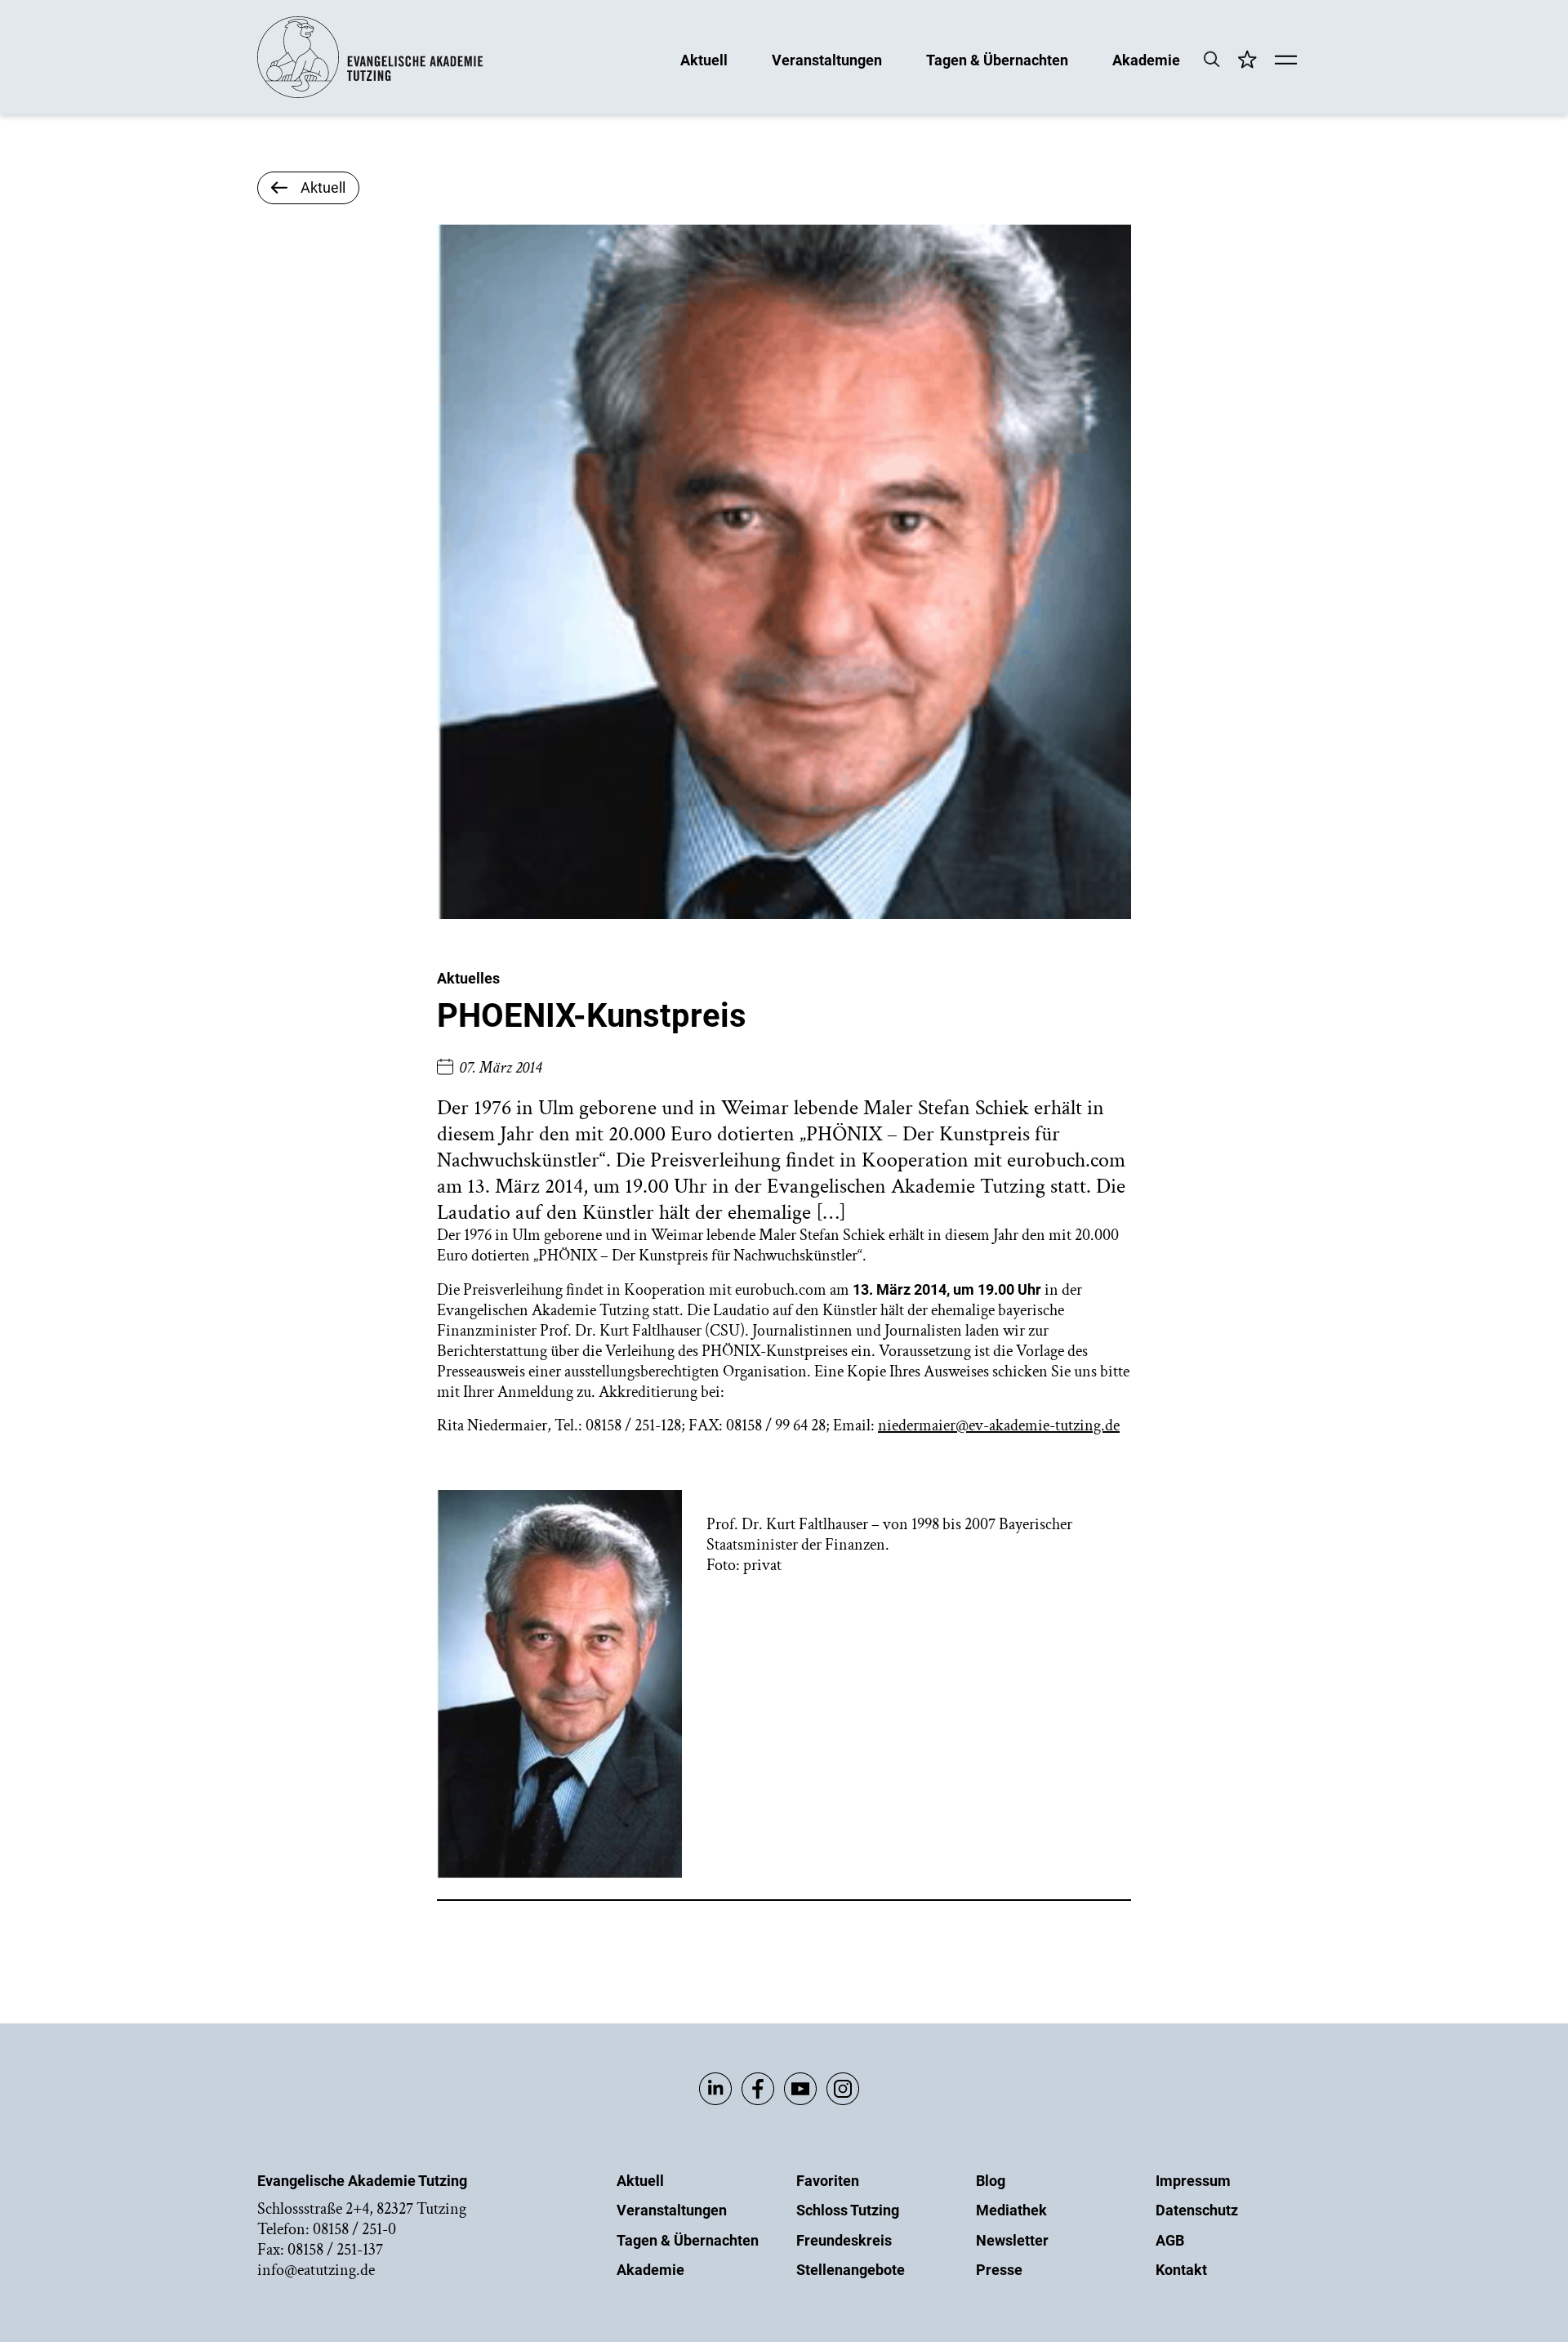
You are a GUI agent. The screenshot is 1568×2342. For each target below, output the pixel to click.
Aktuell (704, 59)
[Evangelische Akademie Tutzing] (370, 94)
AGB (1170, 2240)
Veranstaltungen (827, 59)
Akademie (1146, 59)
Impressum (1193, 2181)
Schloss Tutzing (848, 2210)
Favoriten (828, 2181)
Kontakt (1181, 2270)
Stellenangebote (851, 2270)
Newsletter (1012, 2240)
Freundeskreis (844, 2240)
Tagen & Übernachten (997, 59)
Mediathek (1011, 2210)
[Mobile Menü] (1286, 61)
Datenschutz (1197, 2210)
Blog (991, 2181)
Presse (999, 2270)
